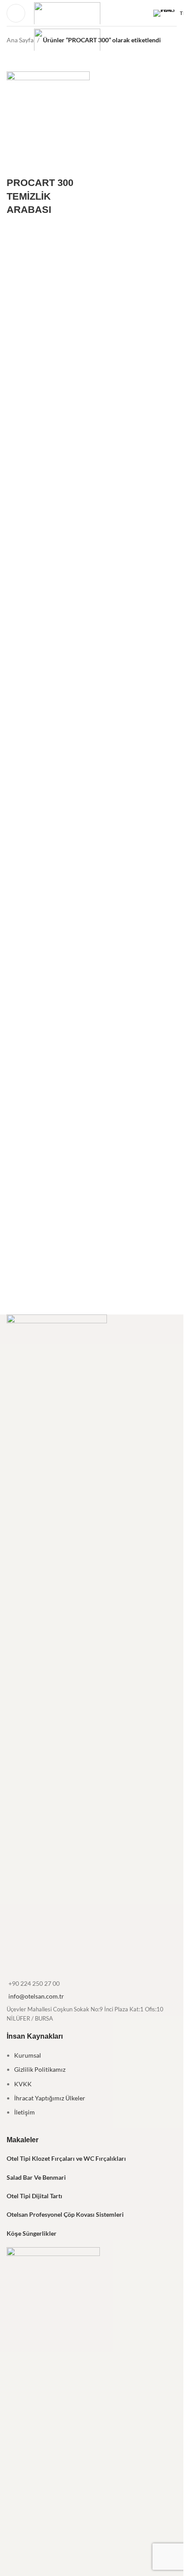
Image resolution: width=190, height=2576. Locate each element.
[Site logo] (67, 12)
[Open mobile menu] (16, 13)
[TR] (165, 13)
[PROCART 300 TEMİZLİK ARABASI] (48, 112)
